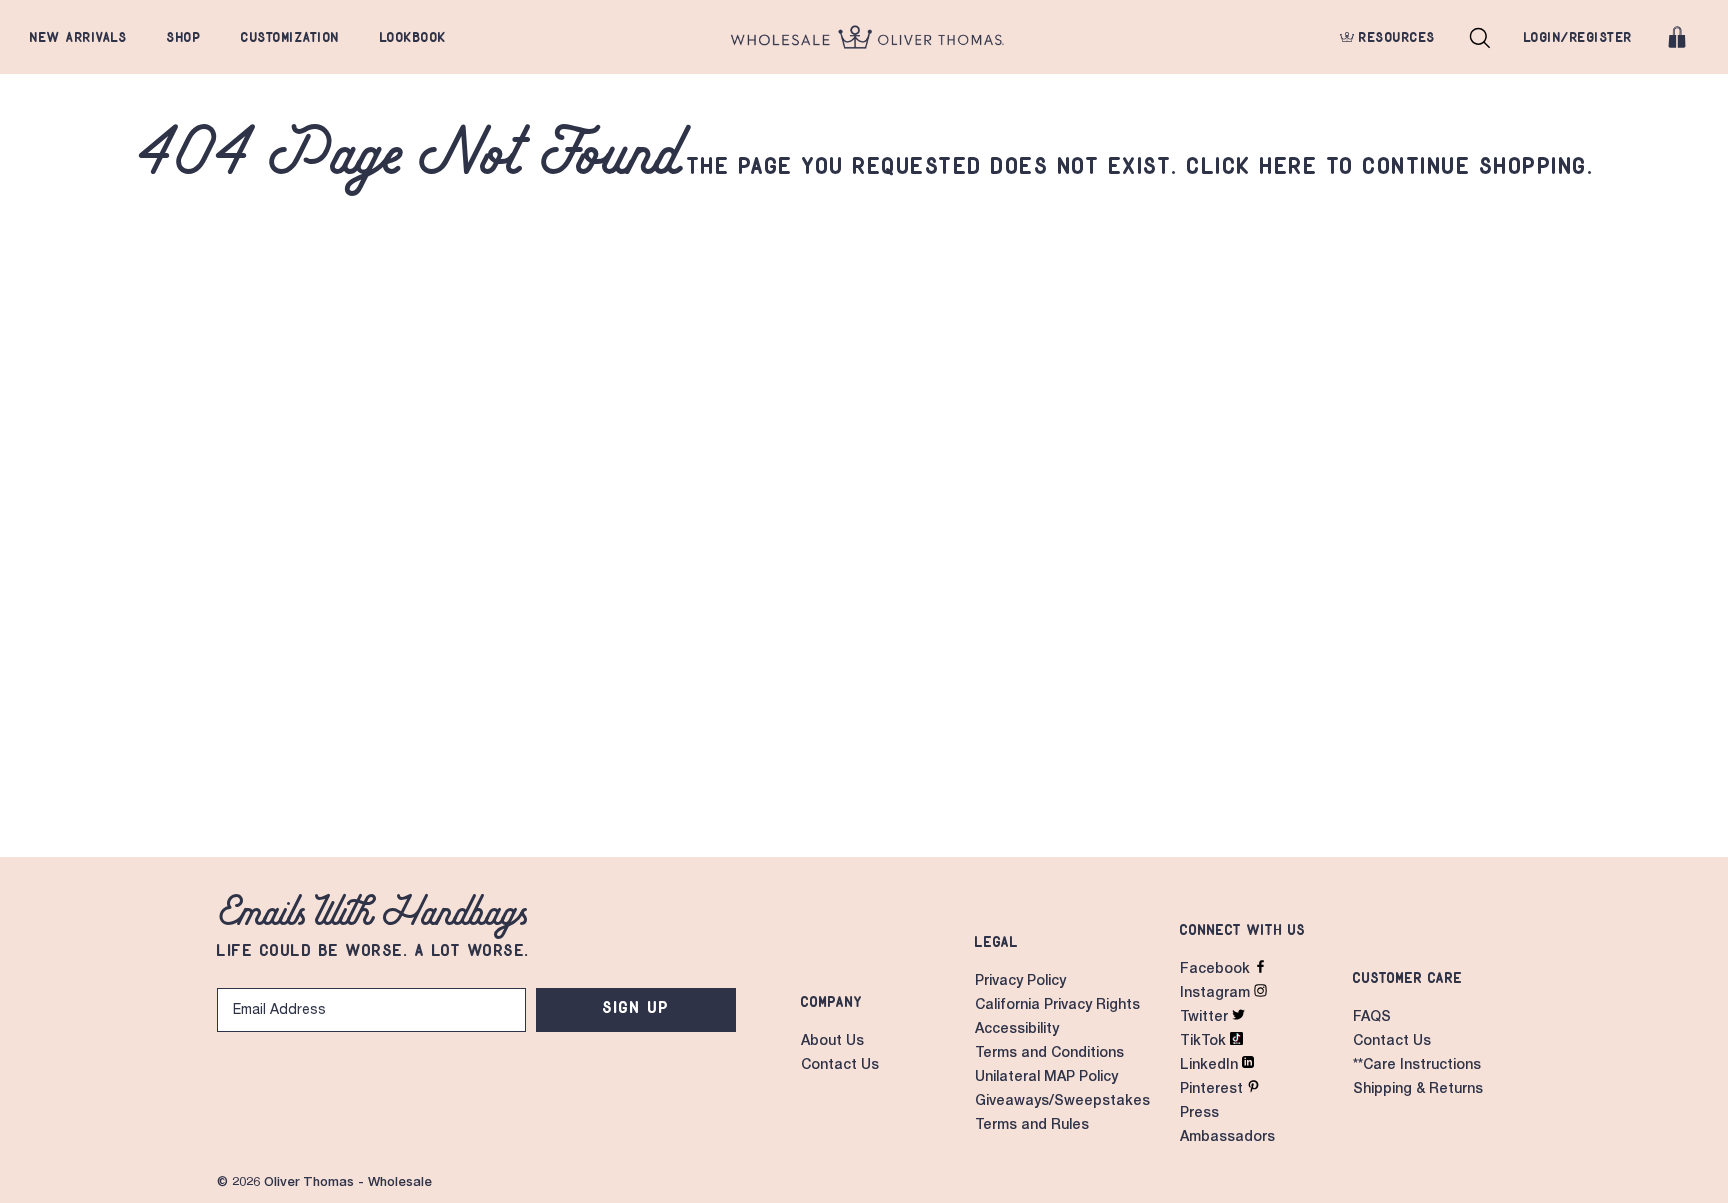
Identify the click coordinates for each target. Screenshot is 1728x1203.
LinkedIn (1211, 1066)
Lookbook (413, 37)
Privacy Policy (1020, 982)
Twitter (1206, 1018)
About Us (832, 1042)
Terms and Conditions (1049, 1054)
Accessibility (1017, 1030)
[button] (1480, 37)
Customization (290, 37)
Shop (184, 37)
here (1289, 165)
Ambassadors (1227, 1138)
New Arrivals (78, 37)
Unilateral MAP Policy (1046, 1078)
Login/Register (1578, 37)
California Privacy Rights (1057, 1006)
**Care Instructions (1417, 1066)
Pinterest (1213, 1090)
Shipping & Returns (1418, 1090)
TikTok (1205, 1042)
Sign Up (636, 1007)
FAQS (1372, 1018)
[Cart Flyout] (1677, 37)
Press (1199, 1114)
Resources (1395, 37)
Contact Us (840, 1066)
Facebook (1217, 970)
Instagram (1217, 994)
